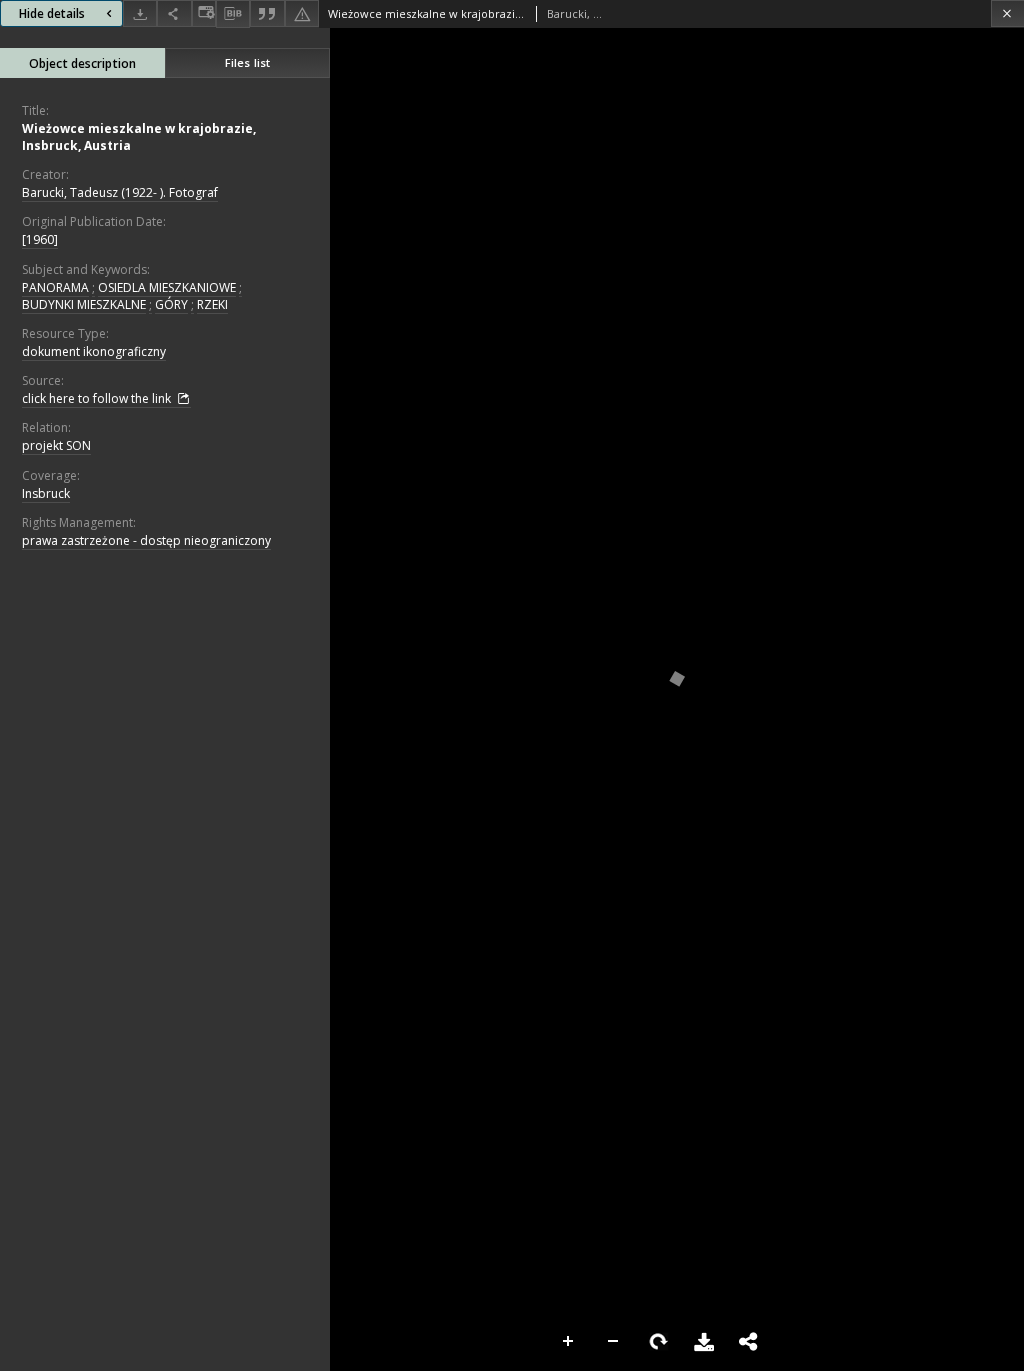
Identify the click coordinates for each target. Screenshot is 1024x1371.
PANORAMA (55, 287)
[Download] (140, 13)
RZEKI (212, 304)
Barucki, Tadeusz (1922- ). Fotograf (120, 192)
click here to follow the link (98, 398)
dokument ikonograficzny (94, 351)
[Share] (174, 13)
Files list (247, 62)
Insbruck (46, 493)
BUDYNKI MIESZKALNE (84, 304)
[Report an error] (302, 13)
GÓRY (171, 304)
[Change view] (204, 13)
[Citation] (267, 13)
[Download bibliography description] (233, 14)
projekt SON (56, 445)
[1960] (40, 239)
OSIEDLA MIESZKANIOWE (167, 287)
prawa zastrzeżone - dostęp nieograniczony (146, 540)
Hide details (52, 13)
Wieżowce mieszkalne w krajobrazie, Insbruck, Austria (139, 137)
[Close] (1007, 13)
